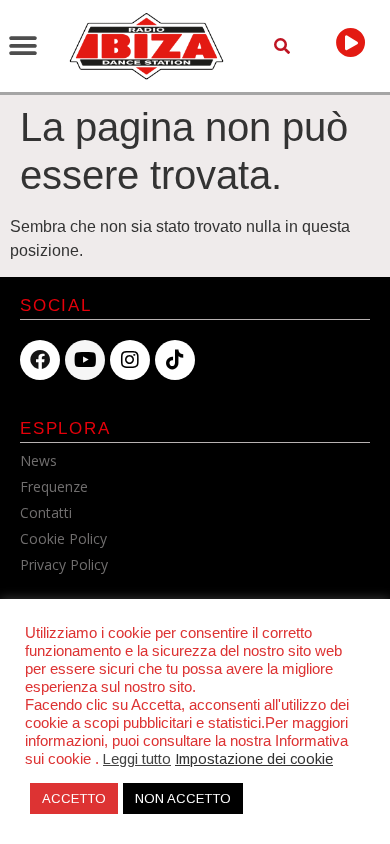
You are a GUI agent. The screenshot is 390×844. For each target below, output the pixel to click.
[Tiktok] (175, 360)
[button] (22, 46)
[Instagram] (130, 360)
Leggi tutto (137, 759)
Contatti (46, 512)
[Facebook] (40, 360)
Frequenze (54, 486)
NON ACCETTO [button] (183, 798)
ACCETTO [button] (74, 798)
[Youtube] (85, 360)
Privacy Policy (64, 564)
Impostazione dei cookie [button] (254, 759)
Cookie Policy (63, 538)
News (38, 460)
